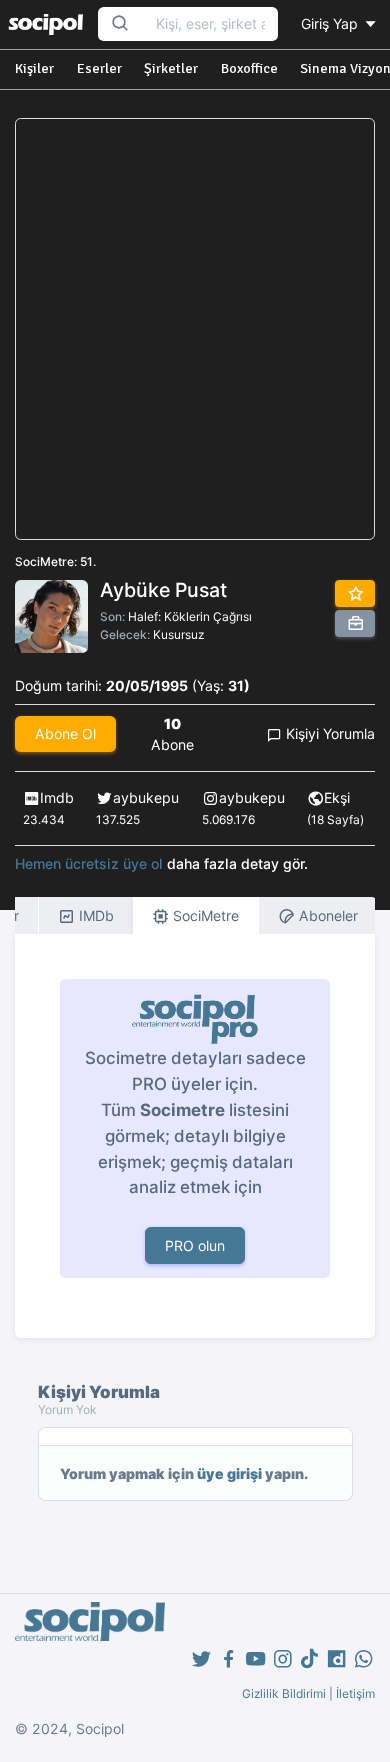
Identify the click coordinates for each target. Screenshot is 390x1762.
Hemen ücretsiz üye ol (89, 863)
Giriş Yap (331, 23)
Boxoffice (249, 68)
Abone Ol (65, 733)
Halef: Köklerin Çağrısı (190, 616)
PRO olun (195, 1245)
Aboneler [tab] (326, 915)
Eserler (99, 68)
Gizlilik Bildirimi (284, 1693)
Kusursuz (178, 634)
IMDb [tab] (94, 915)
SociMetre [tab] (204, 915)
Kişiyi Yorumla (328, 733)
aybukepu (146, 797)
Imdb (57, 797)
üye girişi (229, 1473)
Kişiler (34, 68)
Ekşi (337, 797)
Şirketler (171, 68)
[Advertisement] (195, 329)
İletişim (355, 1693)
